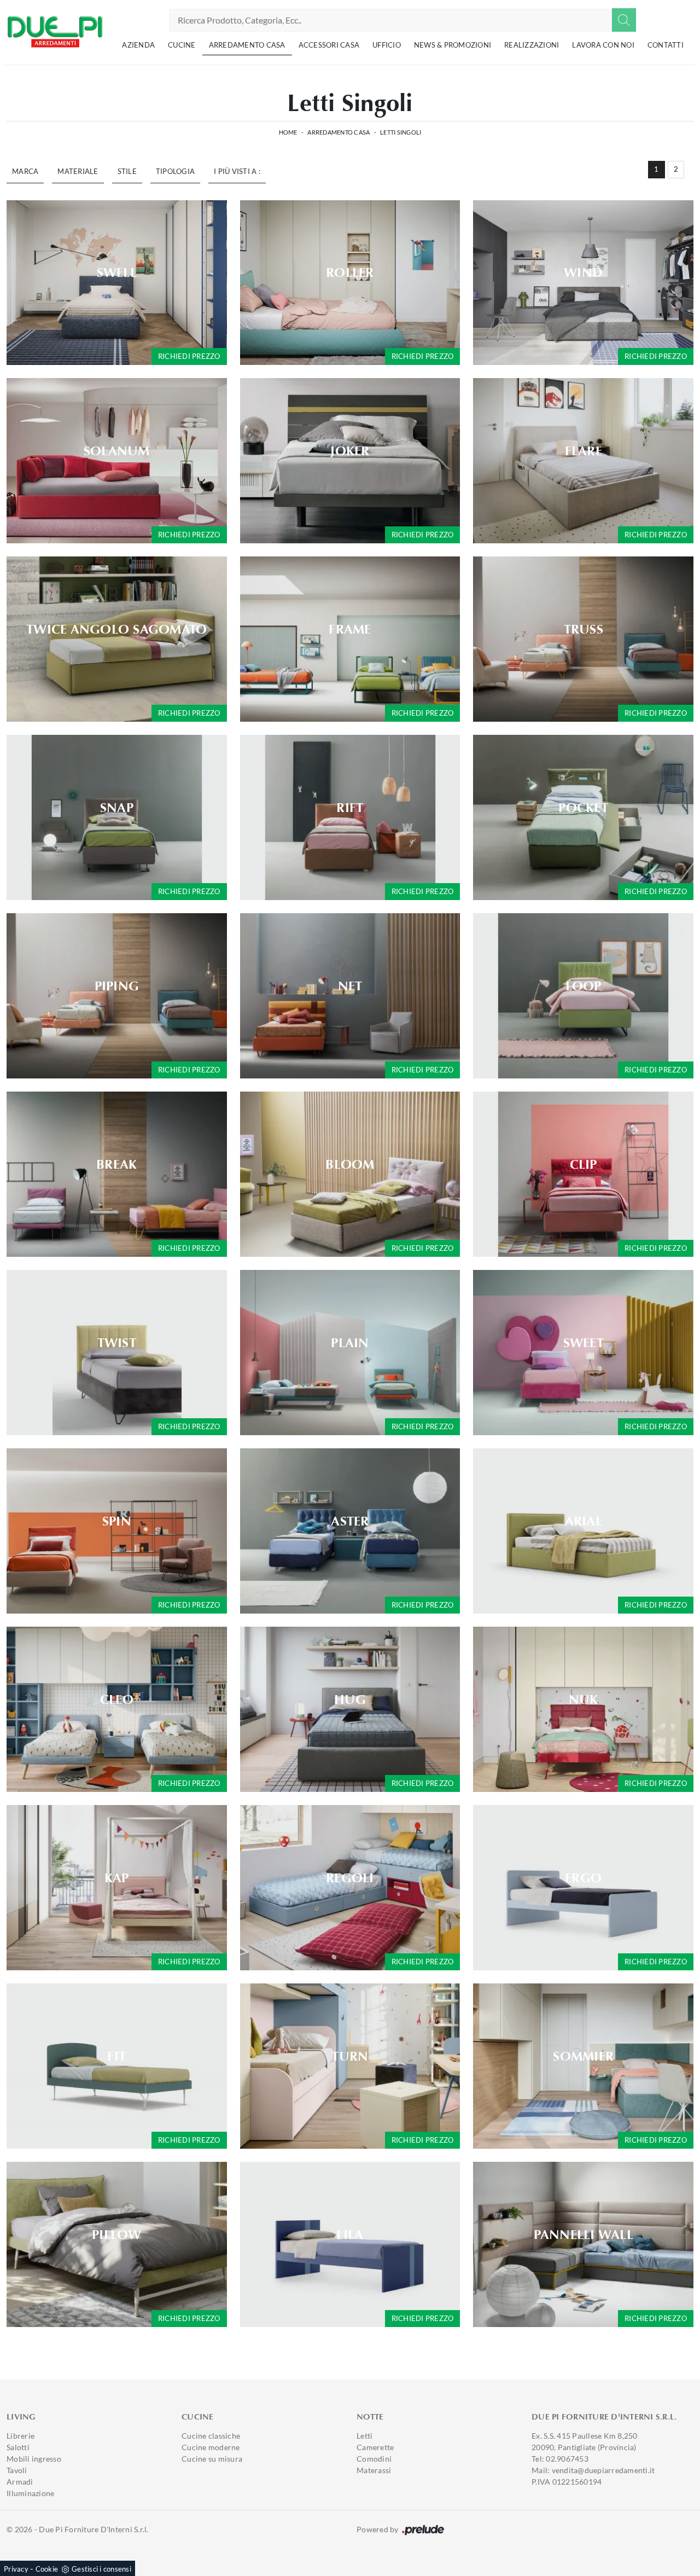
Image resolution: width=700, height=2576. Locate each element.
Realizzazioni (532, 45)
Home (288, 132)
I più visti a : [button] (237, 171)
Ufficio (387, 45)
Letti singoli (401, 132)
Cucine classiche (211, 2436)
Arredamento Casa (247, 45)
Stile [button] (127, 171)
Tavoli (17, 2470)
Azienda (138, 45)
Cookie (47, 2569)
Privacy (16, 2569)
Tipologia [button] (175, 171)
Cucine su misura (212, 2459)
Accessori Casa (329, 45)
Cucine (182, 45)
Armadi (20, 2482)
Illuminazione (30, 2493)
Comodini (374, 2459)
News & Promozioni (453, 45)
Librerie (21, 2436)
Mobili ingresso (34, 2459)
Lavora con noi (603, 45)
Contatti (666, 45)
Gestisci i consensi (101, 2569)
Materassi (374, 2470)
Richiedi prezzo (189, 356)
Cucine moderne (211, 2447)
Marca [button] (25, 171)
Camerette (375, 2447)
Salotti (18, 2447)
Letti (364, 2436)
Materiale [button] (78, 171)
